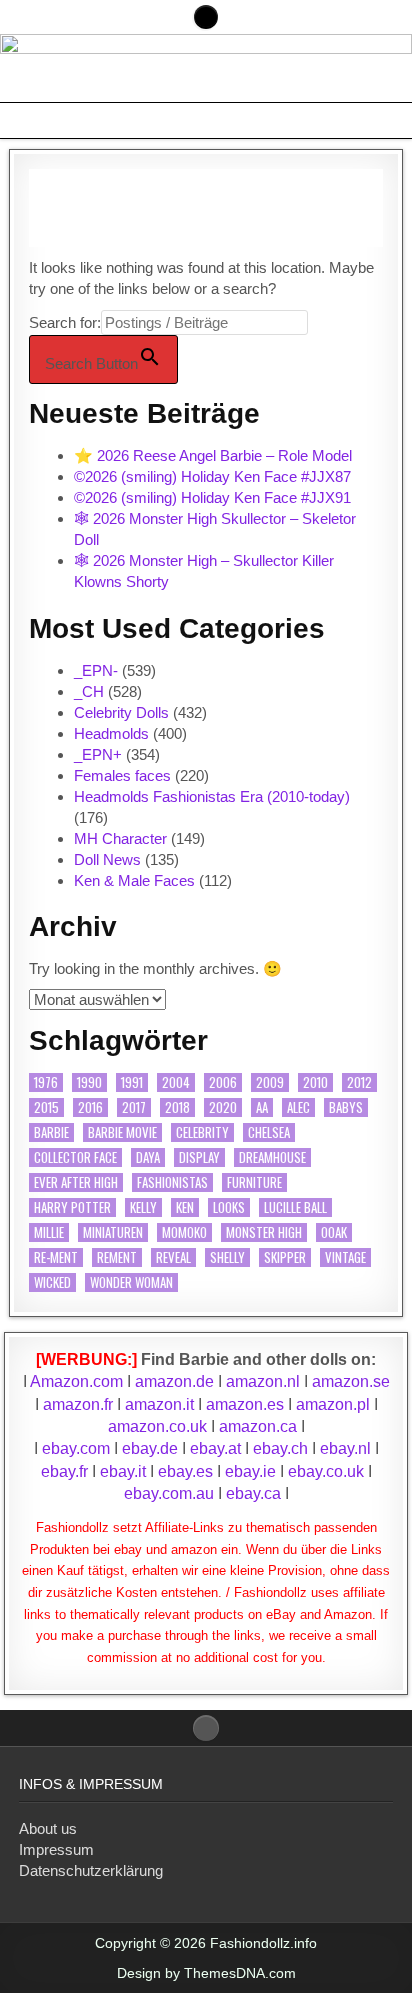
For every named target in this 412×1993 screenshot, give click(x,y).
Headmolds (111, 733)
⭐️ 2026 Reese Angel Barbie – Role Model (213, 455)
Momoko (184, 1232)
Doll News (107, 859)
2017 (134, 1107)
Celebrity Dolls (121, 712)
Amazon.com (76, 1381)
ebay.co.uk (326, 1471)
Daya (148, 1157)
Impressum (56, 1849)
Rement (117, 1257)
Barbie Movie (122, 1132)
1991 (132, 1082)
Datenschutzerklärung (91, 1870)
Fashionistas (172, 1182)
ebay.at (215, 1448)
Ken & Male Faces (134, 880)
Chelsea (269, 1132)
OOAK (334, 1232)
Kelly (143, 1207)
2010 (315, 1082)
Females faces (122, 775)
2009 (270, 1082)
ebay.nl (347, 1448)
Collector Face (75, 1157)
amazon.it (159, 1404)
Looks (229, 1207)
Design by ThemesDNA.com (206, 1973)
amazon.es (245, 1404)
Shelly (227, 1257)
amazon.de (174, 1381)
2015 (46, 1107)
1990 (89, 1082)
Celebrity (202, 1132)
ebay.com (76, 1448)
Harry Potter (72, 1207)
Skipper (285, 1257)
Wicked (52, 1282)
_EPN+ (98, 754)
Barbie (51, 1132)
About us (48, 1828)
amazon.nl (263, 1381)
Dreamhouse (272, 1157)
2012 (359, 1082)
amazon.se (351, 1381)
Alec (298, 1107)
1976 (46, 1082)
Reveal (173, 1257)
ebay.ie (252, 1471)
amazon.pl (333, 1404)
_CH (89, 691)
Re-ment (56, 1257)
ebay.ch (280, 1448)
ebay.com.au (169, 1493)
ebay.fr (64, 1471)
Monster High (264, 1232)
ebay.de (150, 1448)
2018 (177, 1107)
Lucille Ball (295, 1207)
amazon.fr (78, 1404)
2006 (223, 1082)
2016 (90, 1107)
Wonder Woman (131, 1282)
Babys (346, 1107)
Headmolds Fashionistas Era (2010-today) (212, 796)
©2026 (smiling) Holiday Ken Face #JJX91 (212, 497)
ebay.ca (253, 1493)
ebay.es (185, 1471)
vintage (345, 1257)
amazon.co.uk (157, 1426)
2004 (176, 1082)
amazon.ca (258, 1426)
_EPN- (96, 670)
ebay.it (123, 1471)
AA (262, 1107)
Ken (185, 1207)
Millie (49, 1232)
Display (199, 1157)
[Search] (206, 17)
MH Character (120, 838)
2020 (223, 1107)
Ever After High (76, 1182)
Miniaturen (113, 1232)
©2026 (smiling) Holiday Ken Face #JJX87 (212, 476)
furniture (254, 1182)
